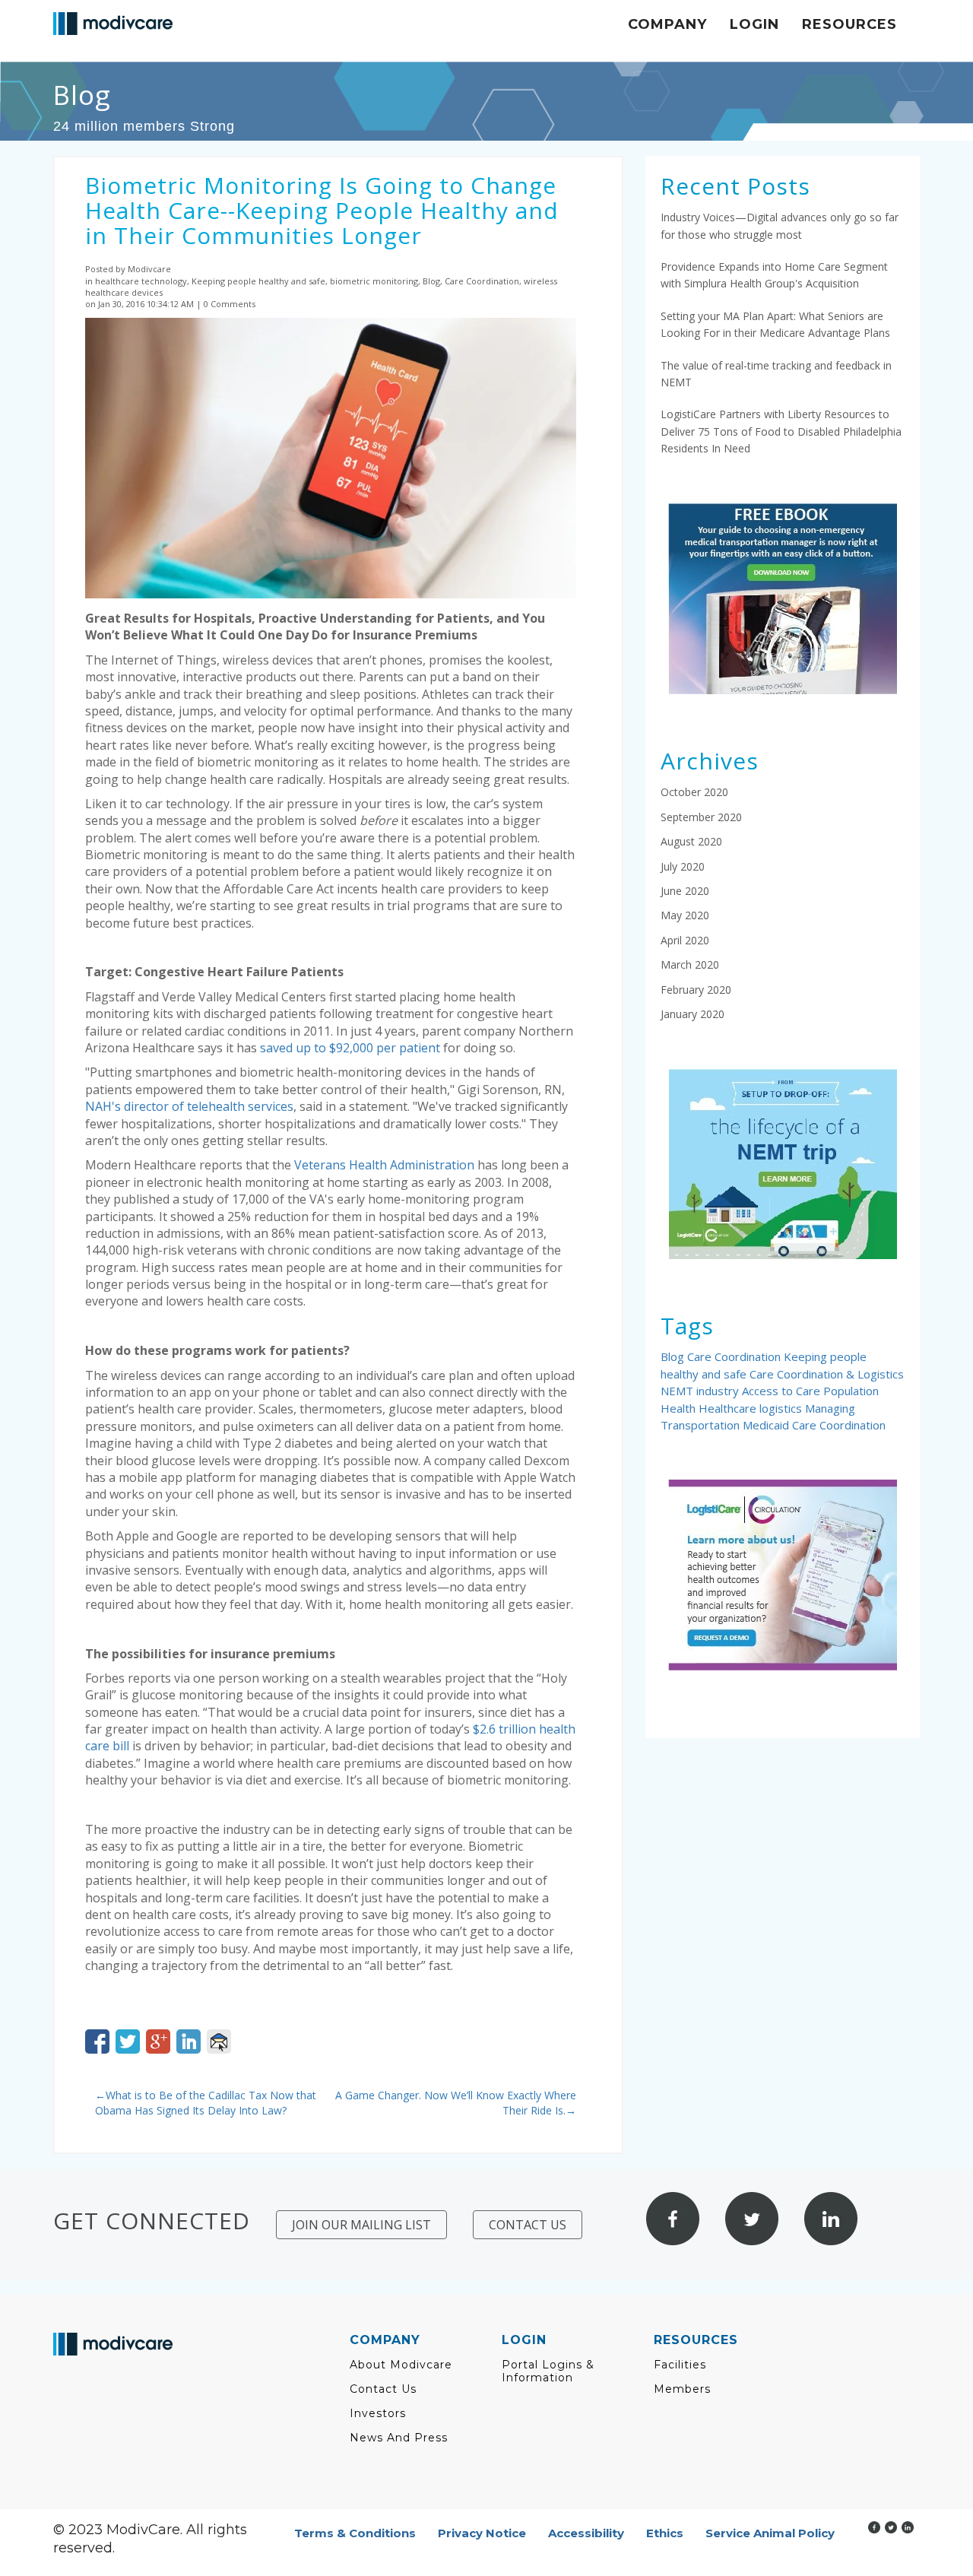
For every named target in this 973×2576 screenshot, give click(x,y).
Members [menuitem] (682, 2389)
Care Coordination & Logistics (827, 1374)
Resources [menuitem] (849, 24)
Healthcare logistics (752, 1408)
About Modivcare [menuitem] (401, 2365)
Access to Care (783, 1391)
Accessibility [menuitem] (586, 2533)
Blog (674, 1356)
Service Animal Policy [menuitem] (770, 2533)
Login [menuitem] (754, 24)
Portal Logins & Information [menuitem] (548, 2371)
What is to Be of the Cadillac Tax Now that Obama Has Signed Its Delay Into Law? (206, 2103)
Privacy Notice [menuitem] (482, 2533)
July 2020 (683, 866)
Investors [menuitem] (378, 2414)
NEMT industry (701, 1391)
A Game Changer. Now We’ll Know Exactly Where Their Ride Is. (456, 2103)
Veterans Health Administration (384, 1165)
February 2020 (696, 990)
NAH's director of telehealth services (189, 1106)
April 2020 (685, 940)
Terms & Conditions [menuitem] (355, 2533)
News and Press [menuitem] (399, 2438)
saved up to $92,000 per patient (350, 1048)
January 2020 (693, 1014)
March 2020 (690, 964)
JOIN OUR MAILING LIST (361, 2225)
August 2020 (691, 841)
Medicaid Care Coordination (814, 1425)
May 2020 (685, 915)
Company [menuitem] (667, 24)
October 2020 (694, 792)
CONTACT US (528, 2225)
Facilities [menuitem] (680, 2365)
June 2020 (685, 891)
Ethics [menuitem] (665, 2533)
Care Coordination (735, 1356)
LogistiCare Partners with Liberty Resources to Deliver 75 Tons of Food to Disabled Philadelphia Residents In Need (781, 431)
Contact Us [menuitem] (383, 2389)
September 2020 (701, 817)
